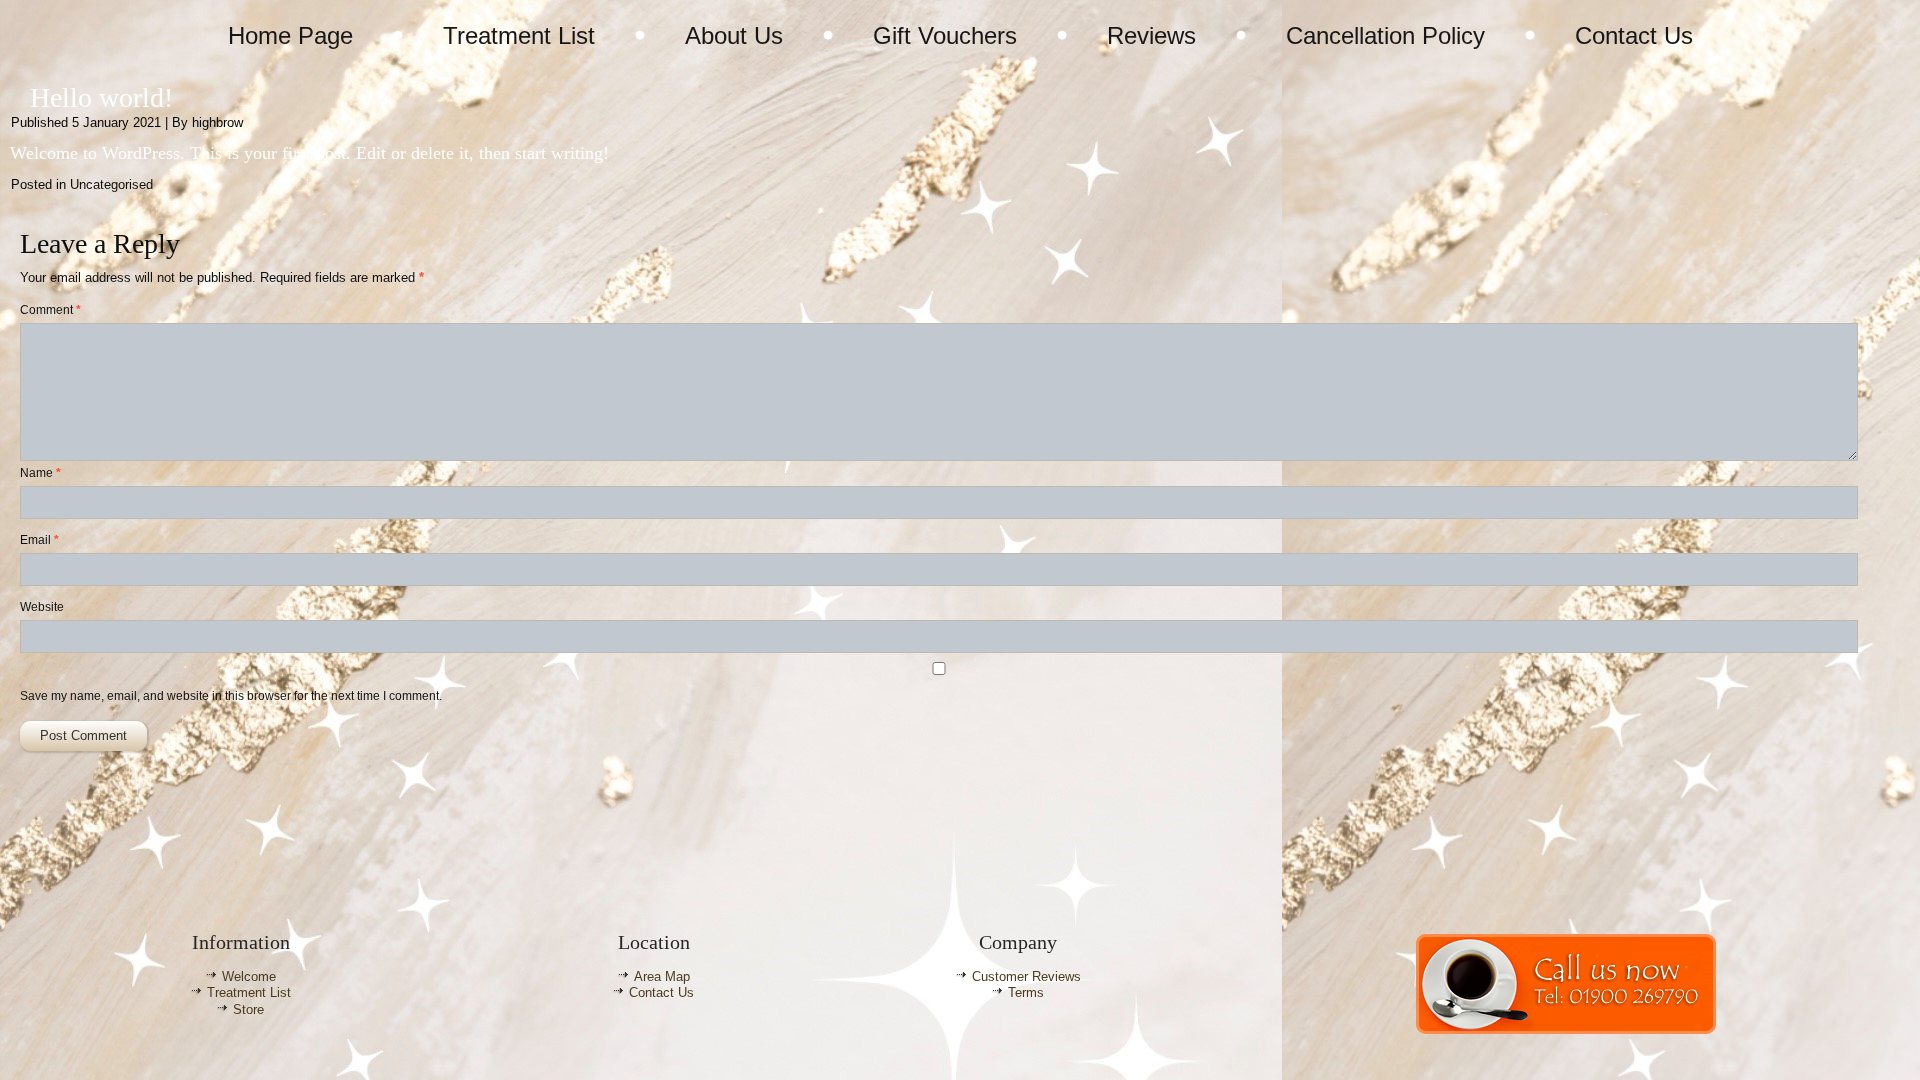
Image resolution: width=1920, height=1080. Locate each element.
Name (40, 473)
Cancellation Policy (1385, 35)
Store (248, 1009)
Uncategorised (111, 184)
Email (39, 540)
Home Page (290, 35)
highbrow (217, 122)
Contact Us (1634, 35)
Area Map (662, 976)
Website (42, 607)
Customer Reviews (1026, 976)
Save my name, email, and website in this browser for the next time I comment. (231, 696)
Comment (50, 310)
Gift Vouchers (945, 35)
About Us (734, 35)
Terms (1026, 992)
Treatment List (519, 35)
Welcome (249, 976)
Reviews (1151, 35)
